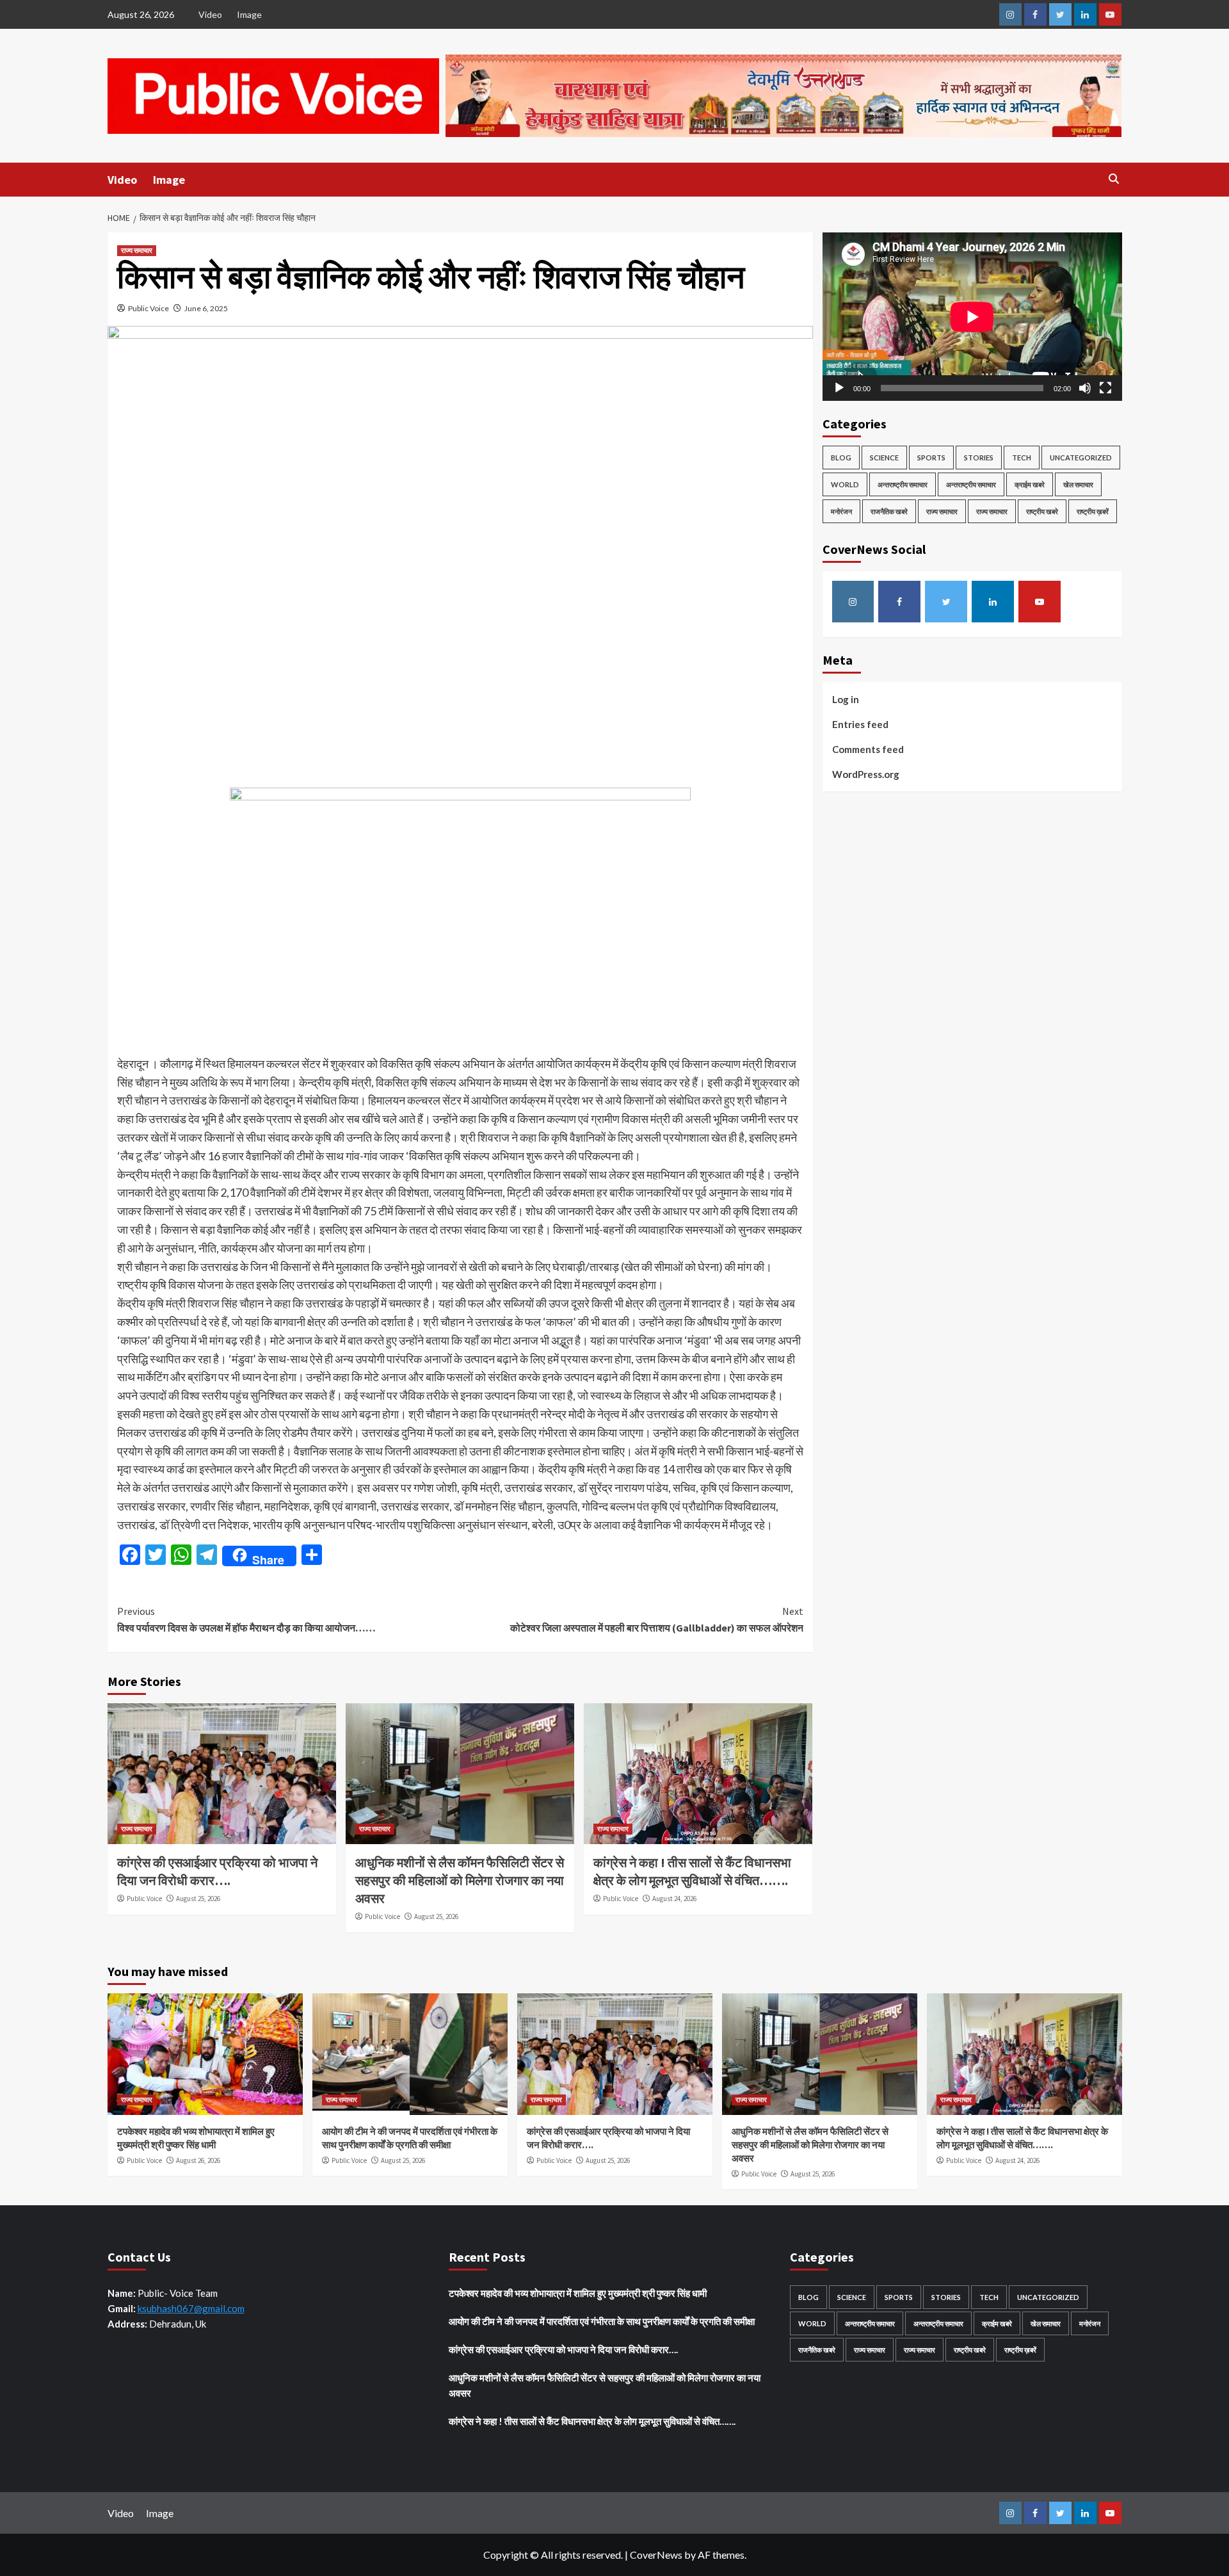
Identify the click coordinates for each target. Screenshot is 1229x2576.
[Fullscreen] (1105, 388)
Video (210, 14)
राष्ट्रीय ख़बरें (1093, 511)
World (845, 484)
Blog (841, 458)
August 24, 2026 (674, 1899)
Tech (1022, 458)
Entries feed (860, 724)
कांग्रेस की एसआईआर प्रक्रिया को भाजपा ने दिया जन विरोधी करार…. (563, 2349)
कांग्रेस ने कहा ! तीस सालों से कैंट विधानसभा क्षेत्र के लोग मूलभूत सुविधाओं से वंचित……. (592, 2421)
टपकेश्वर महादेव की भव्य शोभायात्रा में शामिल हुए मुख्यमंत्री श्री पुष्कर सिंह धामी (578, 2293)
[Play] (839, 388)
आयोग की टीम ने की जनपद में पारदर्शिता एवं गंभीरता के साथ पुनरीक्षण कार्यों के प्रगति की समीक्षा (602, 2321)
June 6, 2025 (206, 308)
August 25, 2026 (198, 1899)
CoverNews (656, 2555)
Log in (846, 699)
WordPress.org (866, 774)
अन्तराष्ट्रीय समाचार (903, 484)
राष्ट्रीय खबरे (1042, 511)
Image (249, 14)
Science (884, 458)
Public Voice (149, 308)
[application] (972, 317)
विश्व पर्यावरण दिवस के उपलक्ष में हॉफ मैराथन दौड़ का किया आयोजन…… (246, 1619)
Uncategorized (1081, 458)
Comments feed (868, 749)
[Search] (1114, 179)
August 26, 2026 (198, 2160)
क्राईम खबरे (1030, 484)
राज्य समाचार (137, 250)
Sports (931, 458)
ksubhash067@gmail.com (191, 2308)
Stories (979, 458)
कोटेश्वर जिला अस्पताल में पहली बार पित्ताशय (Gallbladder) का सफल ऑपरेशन (657, 1619)
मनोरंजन (841, 511)
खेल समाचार (1078, 484)
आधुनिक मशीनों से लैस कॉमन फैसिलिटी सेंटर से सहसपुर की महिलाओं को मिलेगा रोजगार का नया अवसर (460, 1880)
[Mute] (1085, 388)
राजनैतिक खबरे (889, 511)
